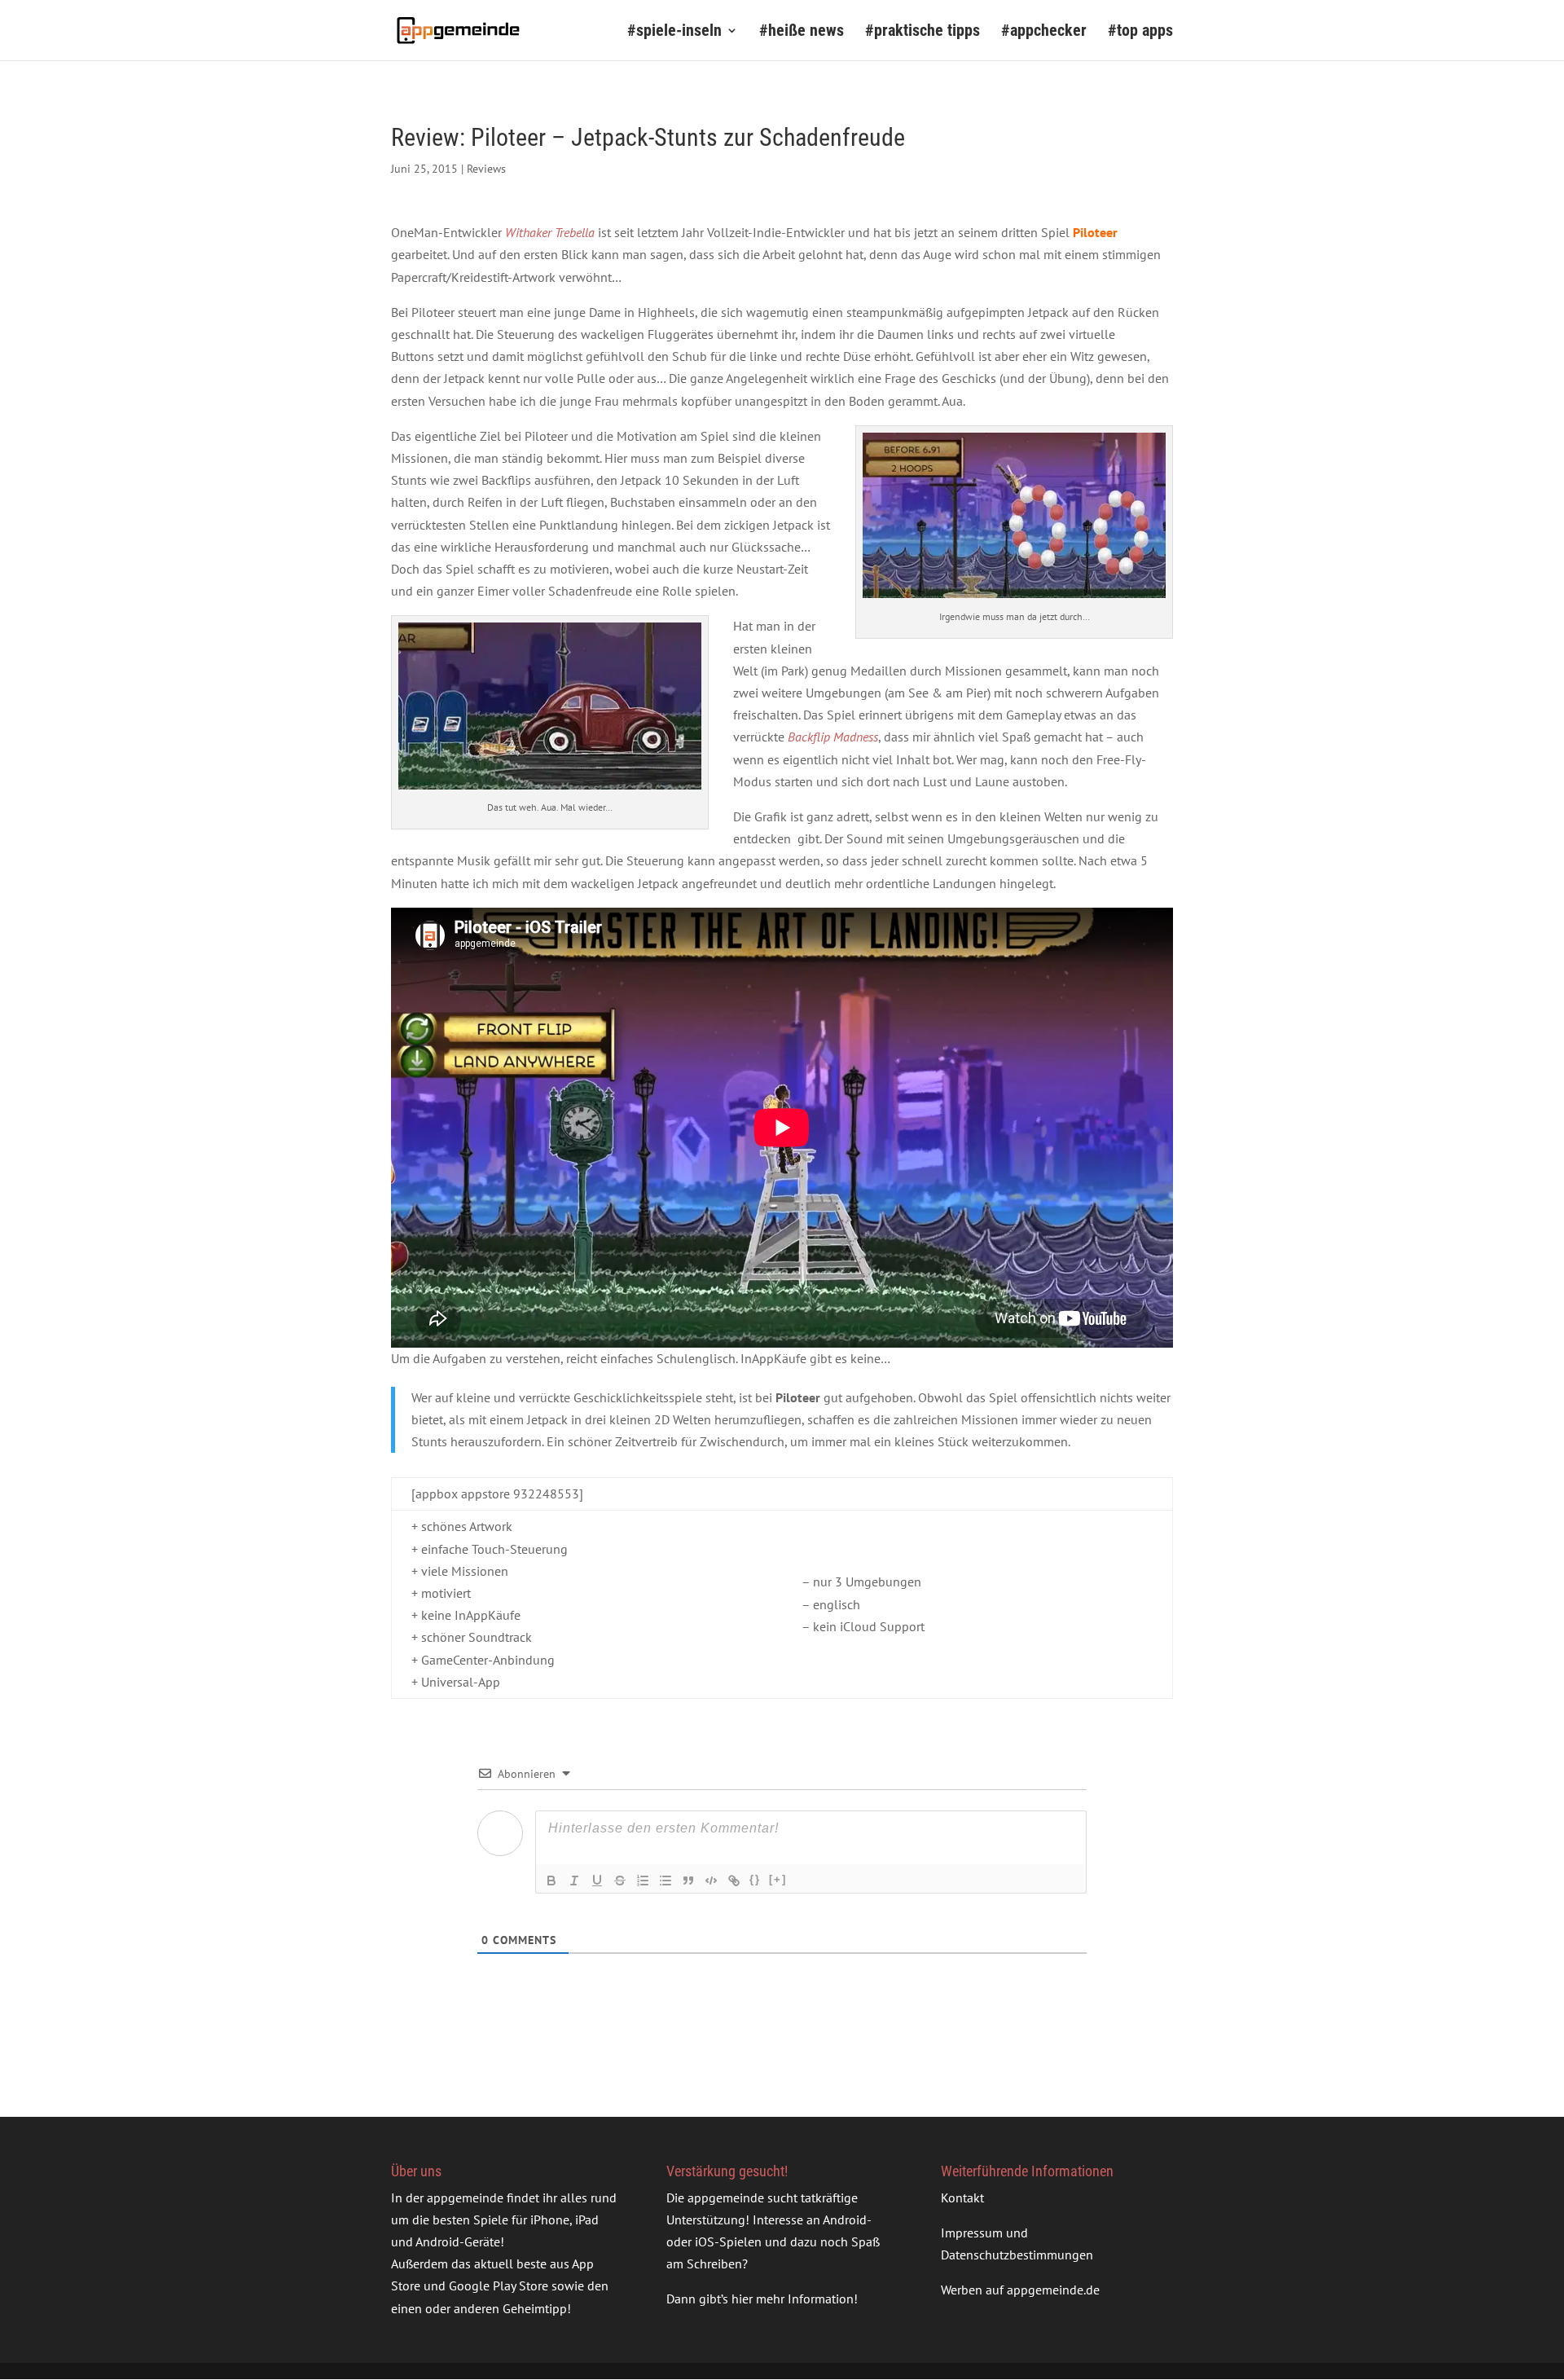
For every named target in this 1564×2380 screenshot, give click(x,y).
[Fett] (551, 1881)
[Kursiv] (574, 1881)
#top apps (1140, 32)
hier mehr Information (793, 2299)
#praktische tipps (923, 32)
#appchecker (1044, 32)
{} (755, 1879)
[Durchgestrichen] (620, 1881)
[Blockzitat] (688, 1881)
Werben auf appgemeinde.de (1020, 2290)
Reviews (486, 169)
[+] (778, 1879)
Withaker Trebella (550, 232)
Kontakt (962, 2197)
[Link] (734, 1881)
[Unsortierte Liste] (666, 1881)
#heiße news (802, 32)
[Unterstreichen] (597, 1881)
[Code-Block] (711, 1881)
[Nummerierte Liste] (643, 1881)
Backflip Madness (833, 737)
